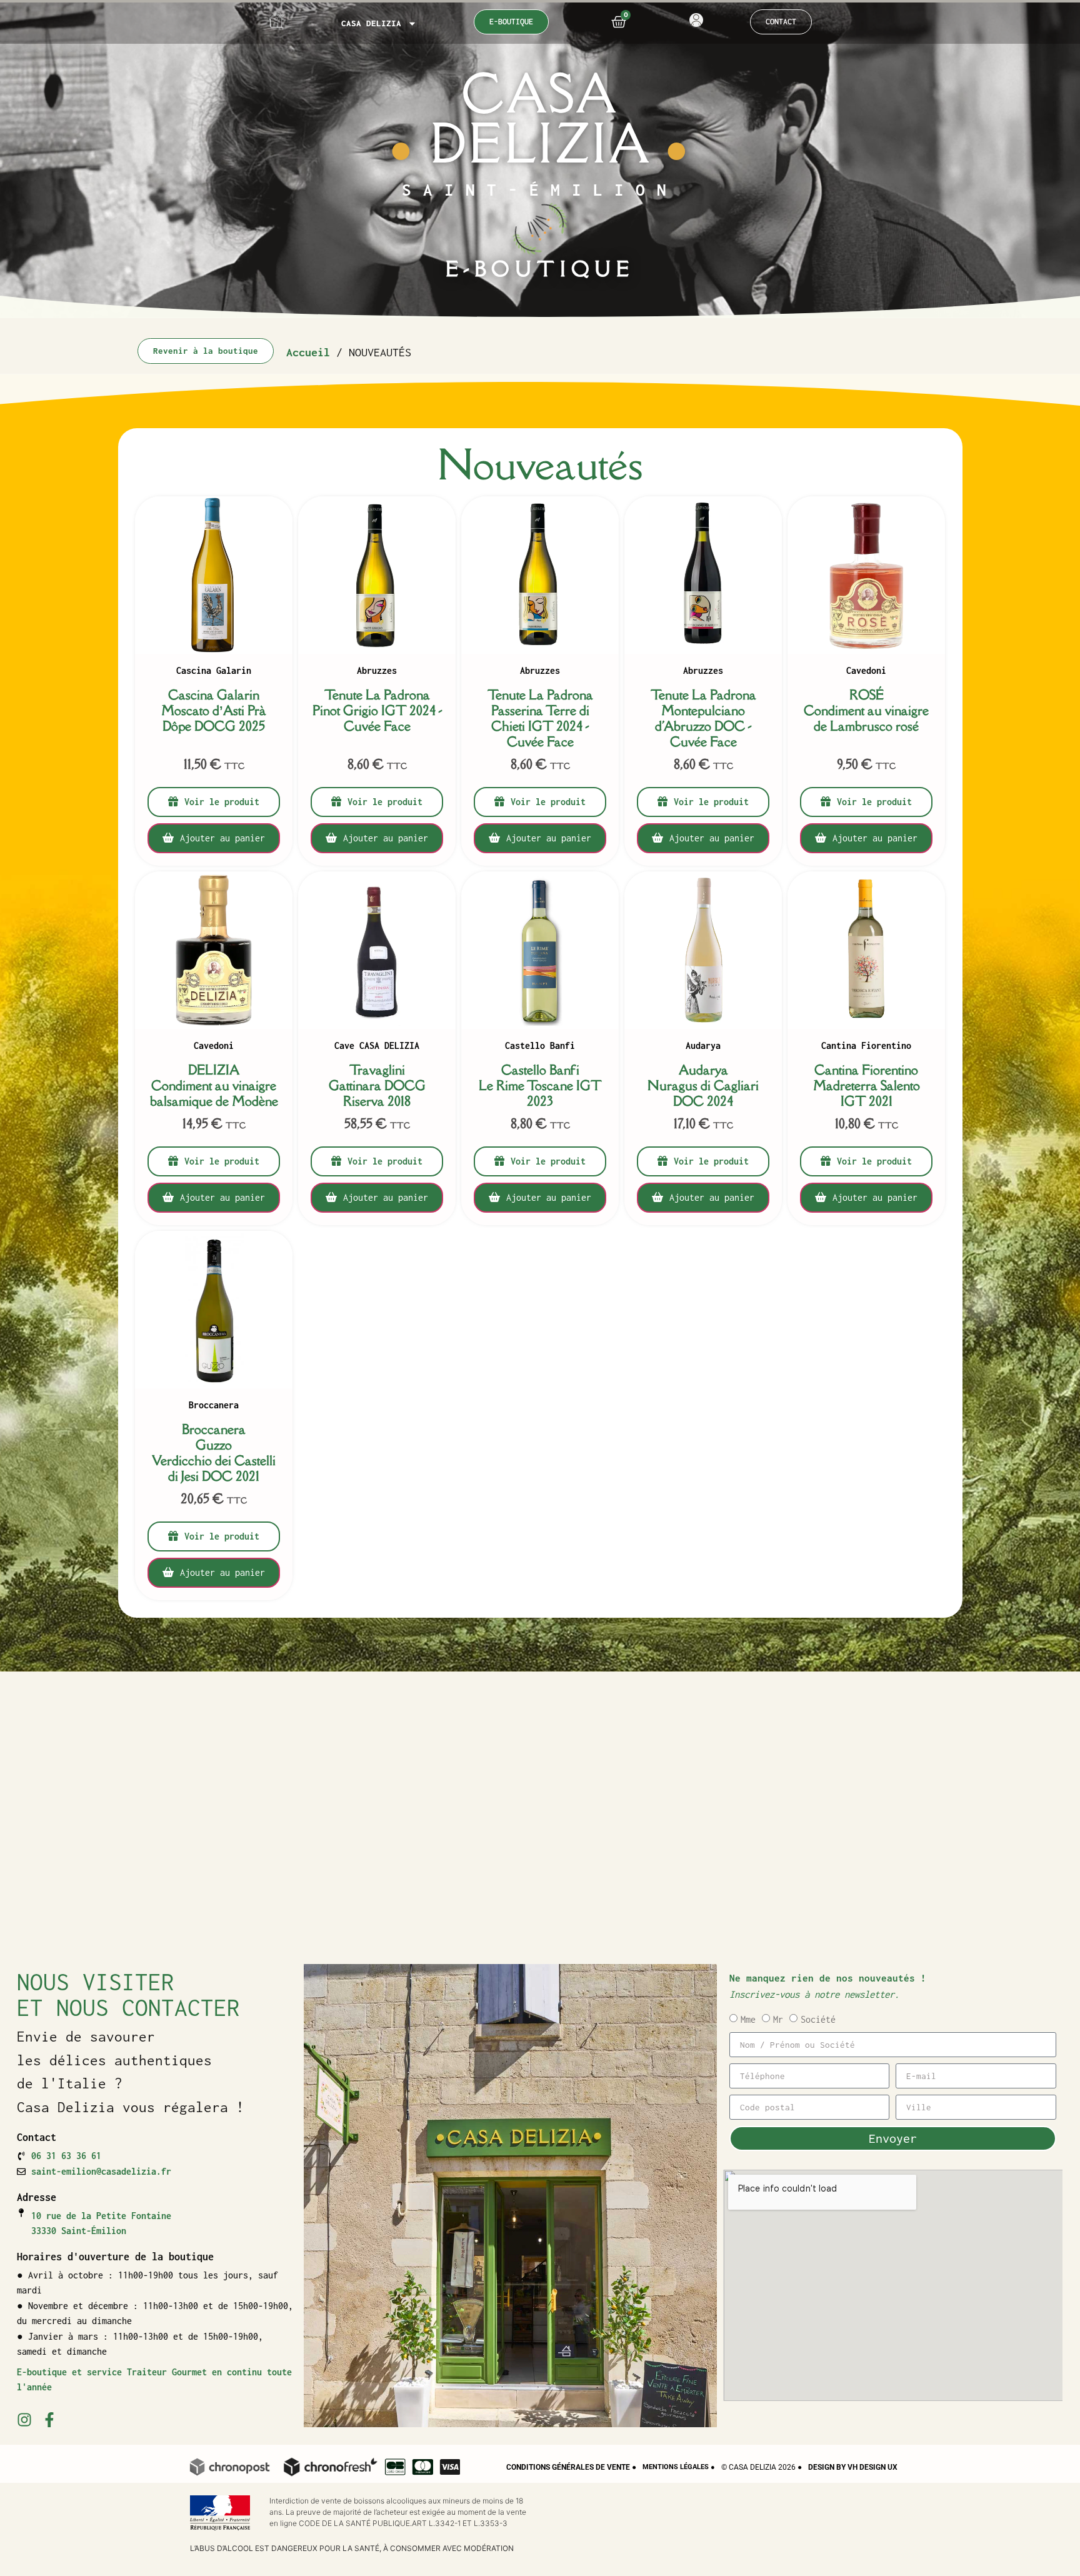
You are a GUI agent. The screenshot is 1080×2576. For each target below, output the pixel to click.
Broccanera (214, 1406)
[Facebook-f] (49, 2420)
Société (818, 2019)
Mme (748, 2019)
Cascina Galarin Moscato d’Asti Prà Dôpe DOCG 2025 (214, 710)
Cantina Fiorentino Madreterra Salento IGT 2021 (867, 1085)
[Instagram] (24, 2420)
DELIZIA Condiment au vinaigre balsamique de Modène (213, 1085)
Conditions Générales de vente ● (571, 2467)
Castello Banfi (540, 1046)
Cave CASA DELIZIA (377, 1046)
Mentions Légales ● (679, 2467)
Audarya (703, 1046)
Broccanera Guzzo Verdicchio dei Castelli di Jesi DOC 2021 (214, 1453)
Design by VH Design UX (853, 2467)
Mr (778, 2019)
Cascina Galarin (214, 671)
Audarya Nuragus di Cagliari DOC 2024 (703, 1085)
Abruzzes (377, 671)
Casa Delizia (371, 23)
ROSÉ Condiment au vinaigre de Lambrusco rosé (866, 710)
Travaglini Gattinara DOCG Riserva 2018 (377, 1085)
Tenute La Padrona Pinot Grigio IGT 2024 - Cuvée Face (377, 710)
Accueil (308, 352)
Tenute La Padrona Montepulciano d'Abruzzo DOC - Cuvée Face (703, 718)
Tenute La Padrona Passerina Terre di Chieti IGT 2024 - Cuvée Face (540, 718)
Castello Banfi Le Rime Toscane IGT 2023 (540, 1085)
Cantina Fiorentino (866, 1046)
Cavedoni (866, 671)
